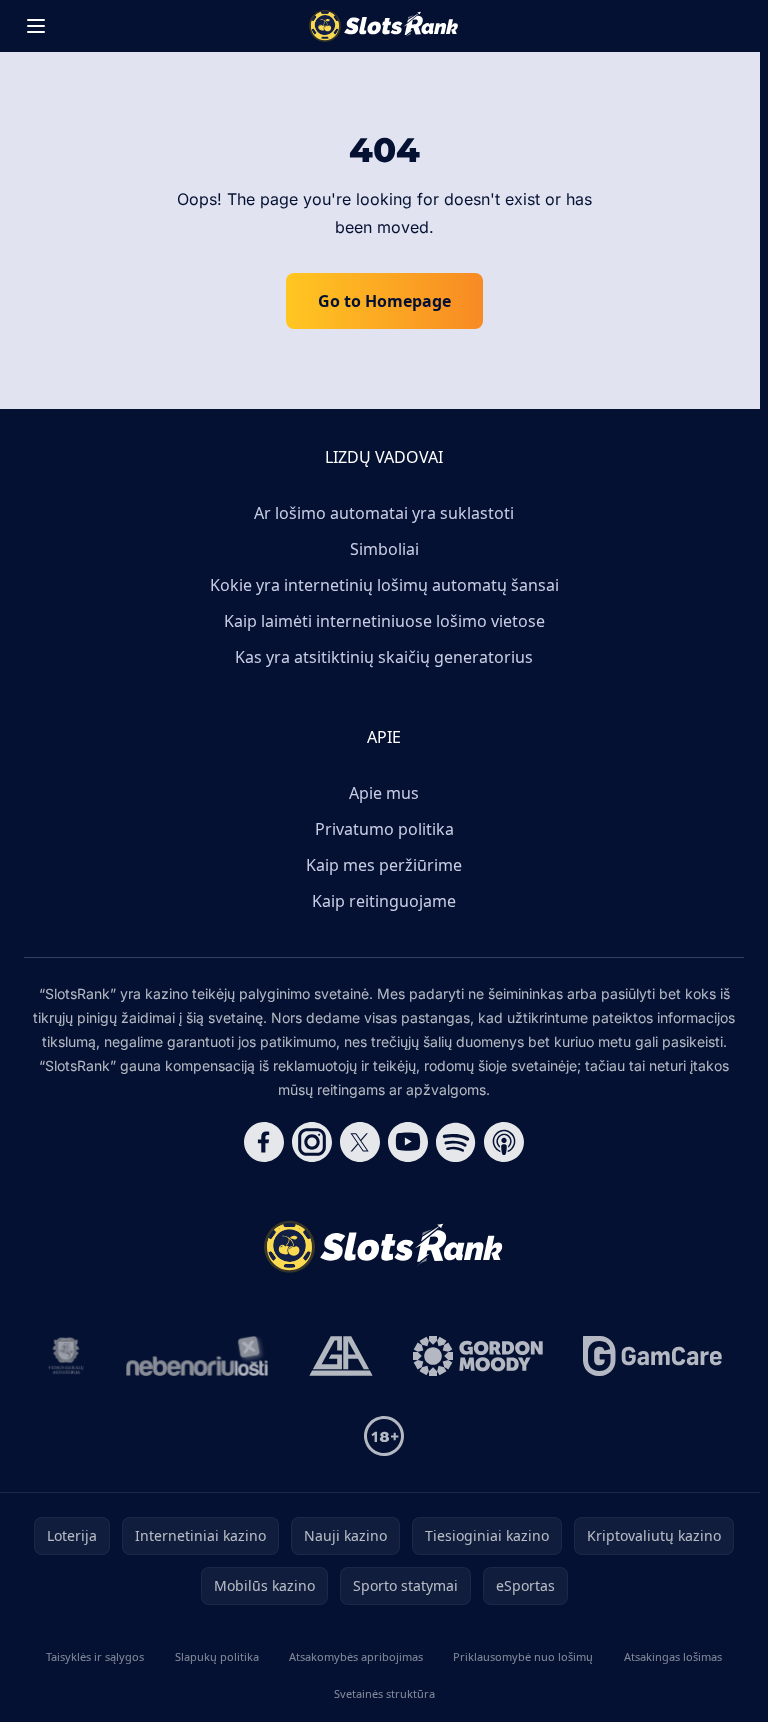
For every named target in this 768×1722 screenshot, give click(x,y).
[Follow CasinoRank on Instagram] (312, 1142)
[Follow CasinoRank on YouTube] (408, 1142)
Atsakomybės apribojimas (356, 1656)
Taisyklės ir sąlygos (95, 1656)
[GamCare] (652, 1356)
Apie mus (384, 793)
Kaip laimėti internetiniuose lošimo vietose (384, 621)
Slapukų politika (217, 1656)
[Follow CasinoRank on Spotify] (456, 1142)
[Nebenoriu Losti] (197, 1356)
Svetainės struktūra (384, 1693)
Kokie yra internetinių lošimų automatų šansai (384, 585)
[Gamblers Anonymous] (341, 1356)
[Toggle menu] (36, 26)
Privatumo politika (384, 829)
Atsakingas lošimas (673, 1656)
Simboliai (384, 549)
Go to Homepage (384, 301)
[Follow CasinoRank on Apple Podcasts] (504, 1142)
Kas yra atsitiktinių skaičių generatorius (384, 657)
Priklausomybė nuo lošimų (523, 1656)
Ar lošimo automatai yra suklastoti (384, 513)
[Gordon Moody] (478, 1356)
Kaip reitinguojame (384, 901)
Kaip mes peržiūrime (384, 865)
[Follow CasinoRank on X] (360, 1142)
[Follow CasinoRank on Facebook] (264, 1142)
